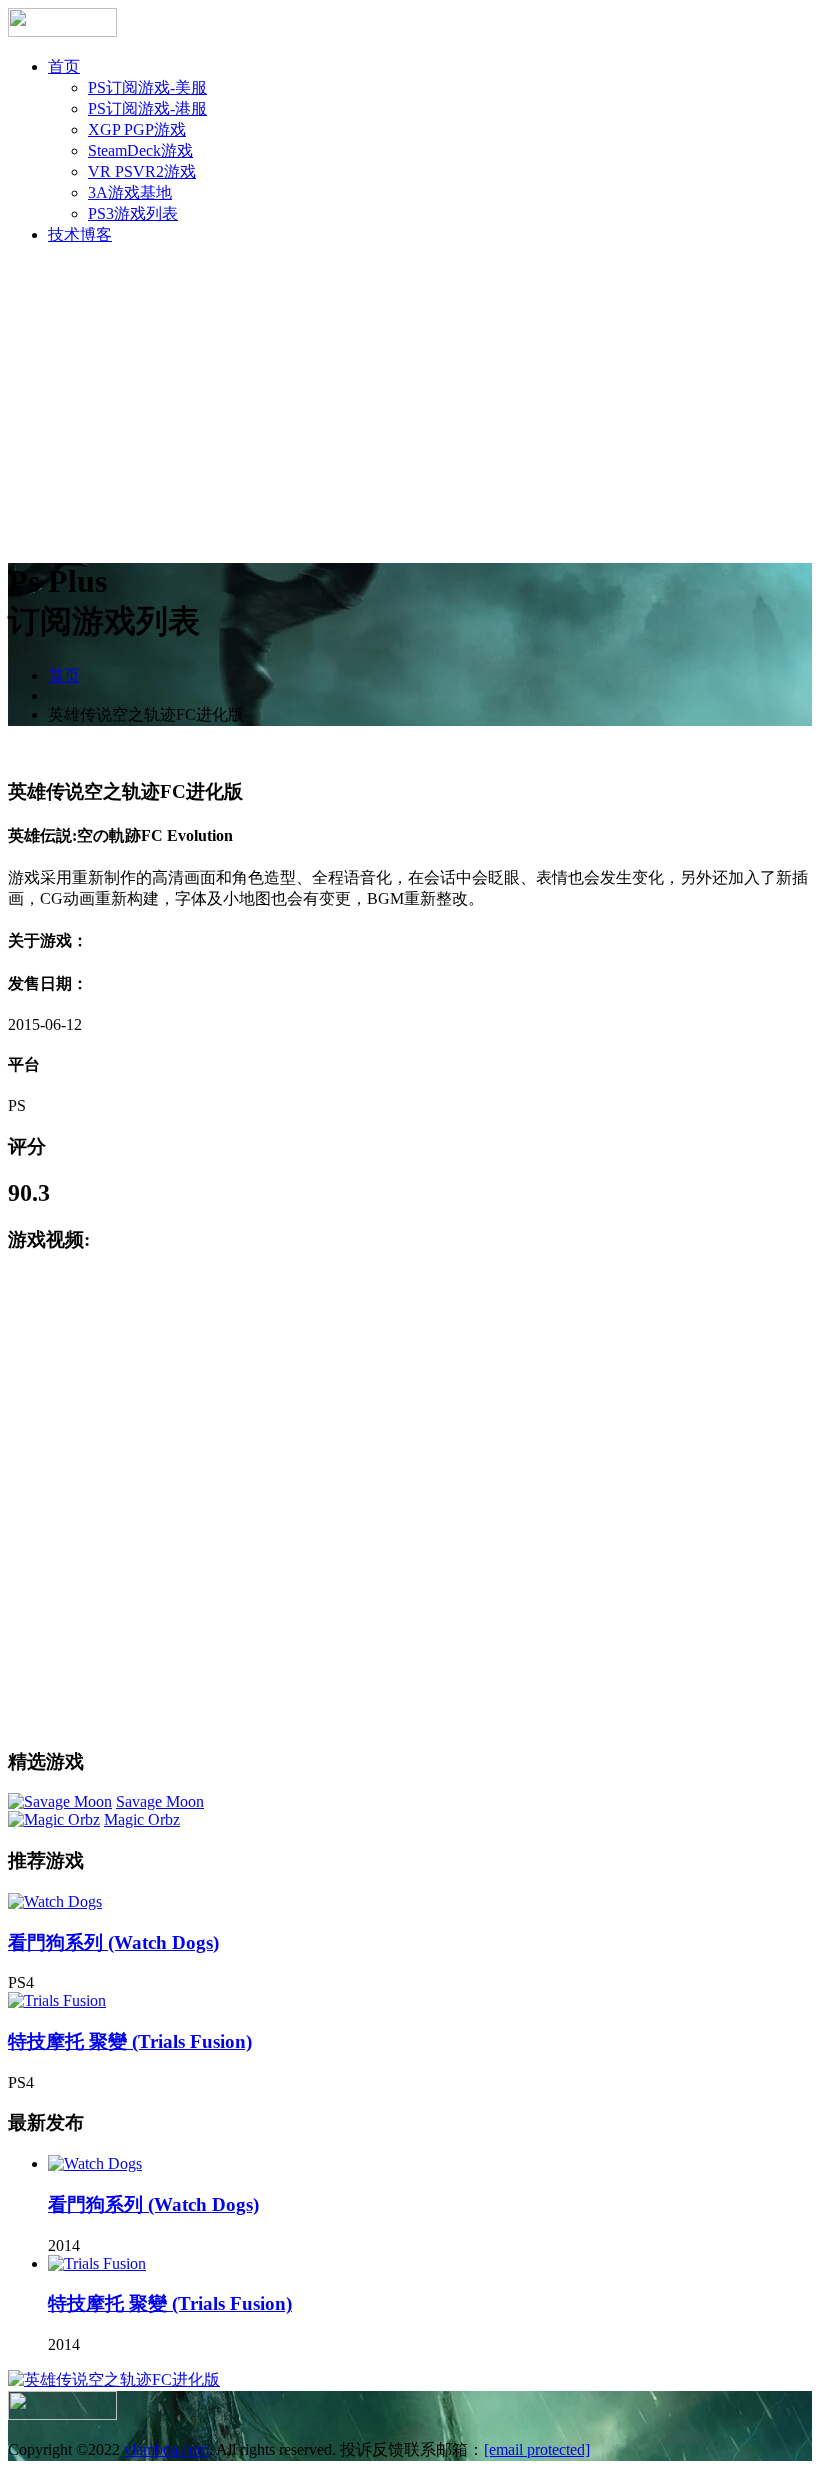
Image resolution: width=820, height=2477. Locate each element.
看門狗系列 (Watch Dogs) (113, 1942)
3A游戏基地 (130, 192)
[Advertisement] (410, 402)
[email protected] (537, 2449)
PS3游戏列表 (133, 213)
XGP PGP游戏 (137, 129)
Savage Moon (160, 1801)
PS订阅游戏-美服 (147, 87)
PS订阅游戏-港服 (147, 108)
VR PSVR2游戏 (142, 171)
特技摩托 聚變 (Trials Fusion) (130, 2041)
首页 (64, 66)
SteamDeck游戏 (140, 150)
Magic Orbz (142, 1819)
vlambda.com (166, 2449)
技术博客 (80, 234)
